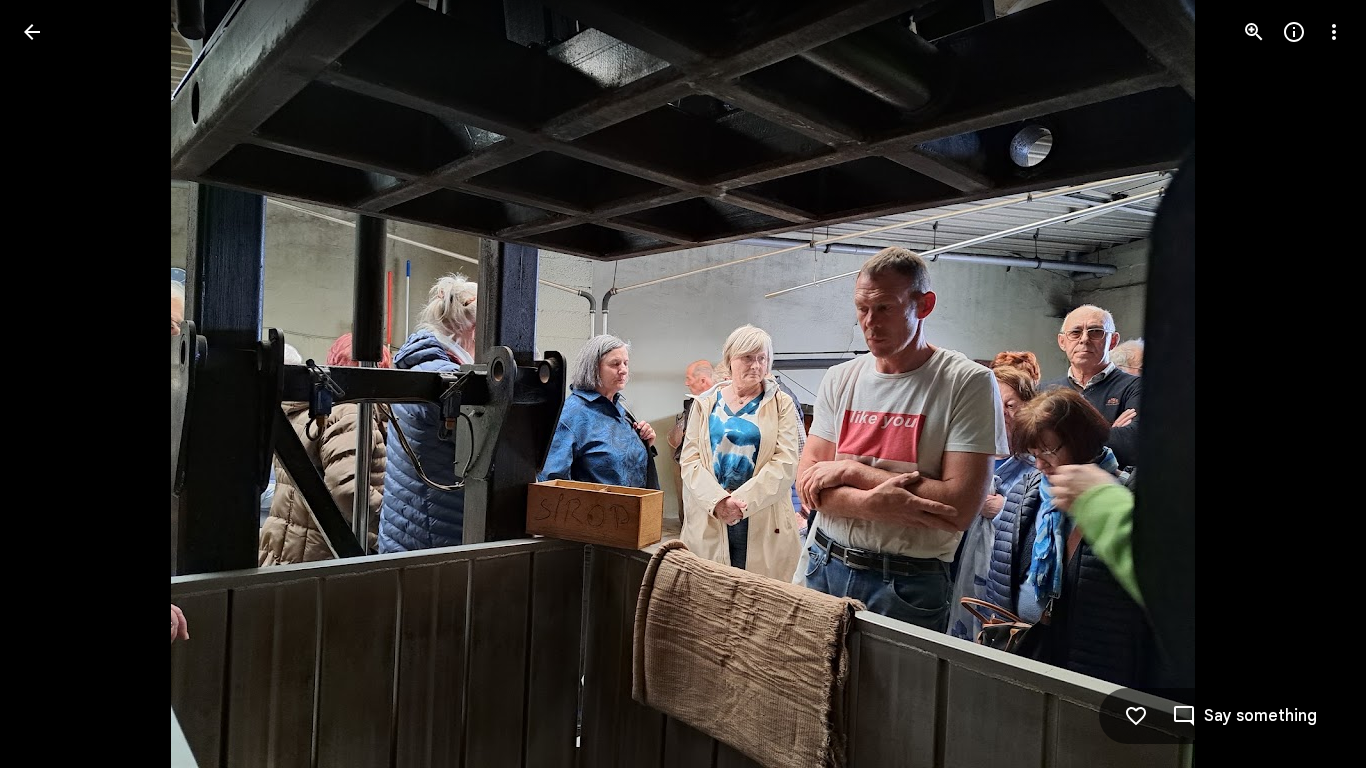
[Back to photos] (32, 32)
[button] (56, 384)
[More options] (1334, 32)
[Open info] (1294, 32)
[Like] (1136, 716)
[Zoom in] (1254, 32)
